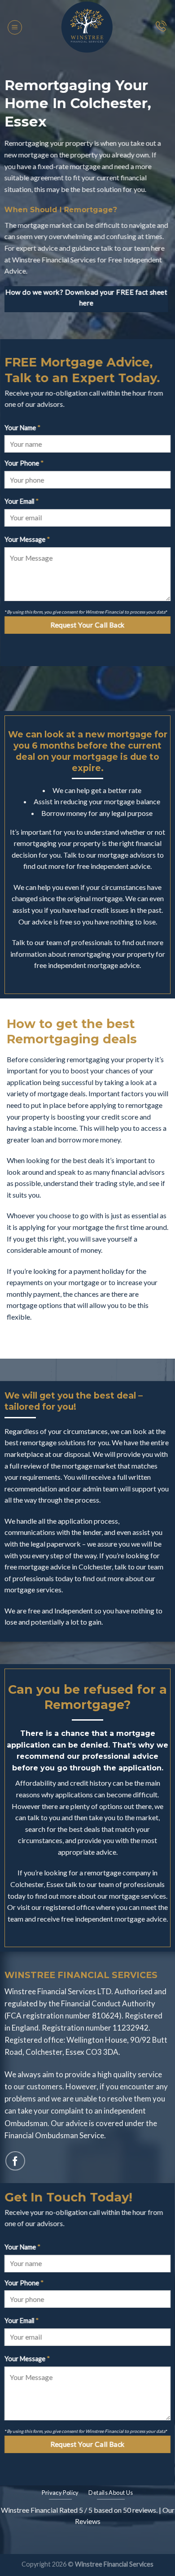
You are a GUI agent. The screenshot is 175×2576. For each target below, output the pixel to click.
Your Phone (24, 463)
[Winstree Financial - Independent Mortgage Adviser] (88, 27)
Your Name (22, 428)
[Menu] (15, 27)
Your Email (22, 501)
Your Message (27, 539)
